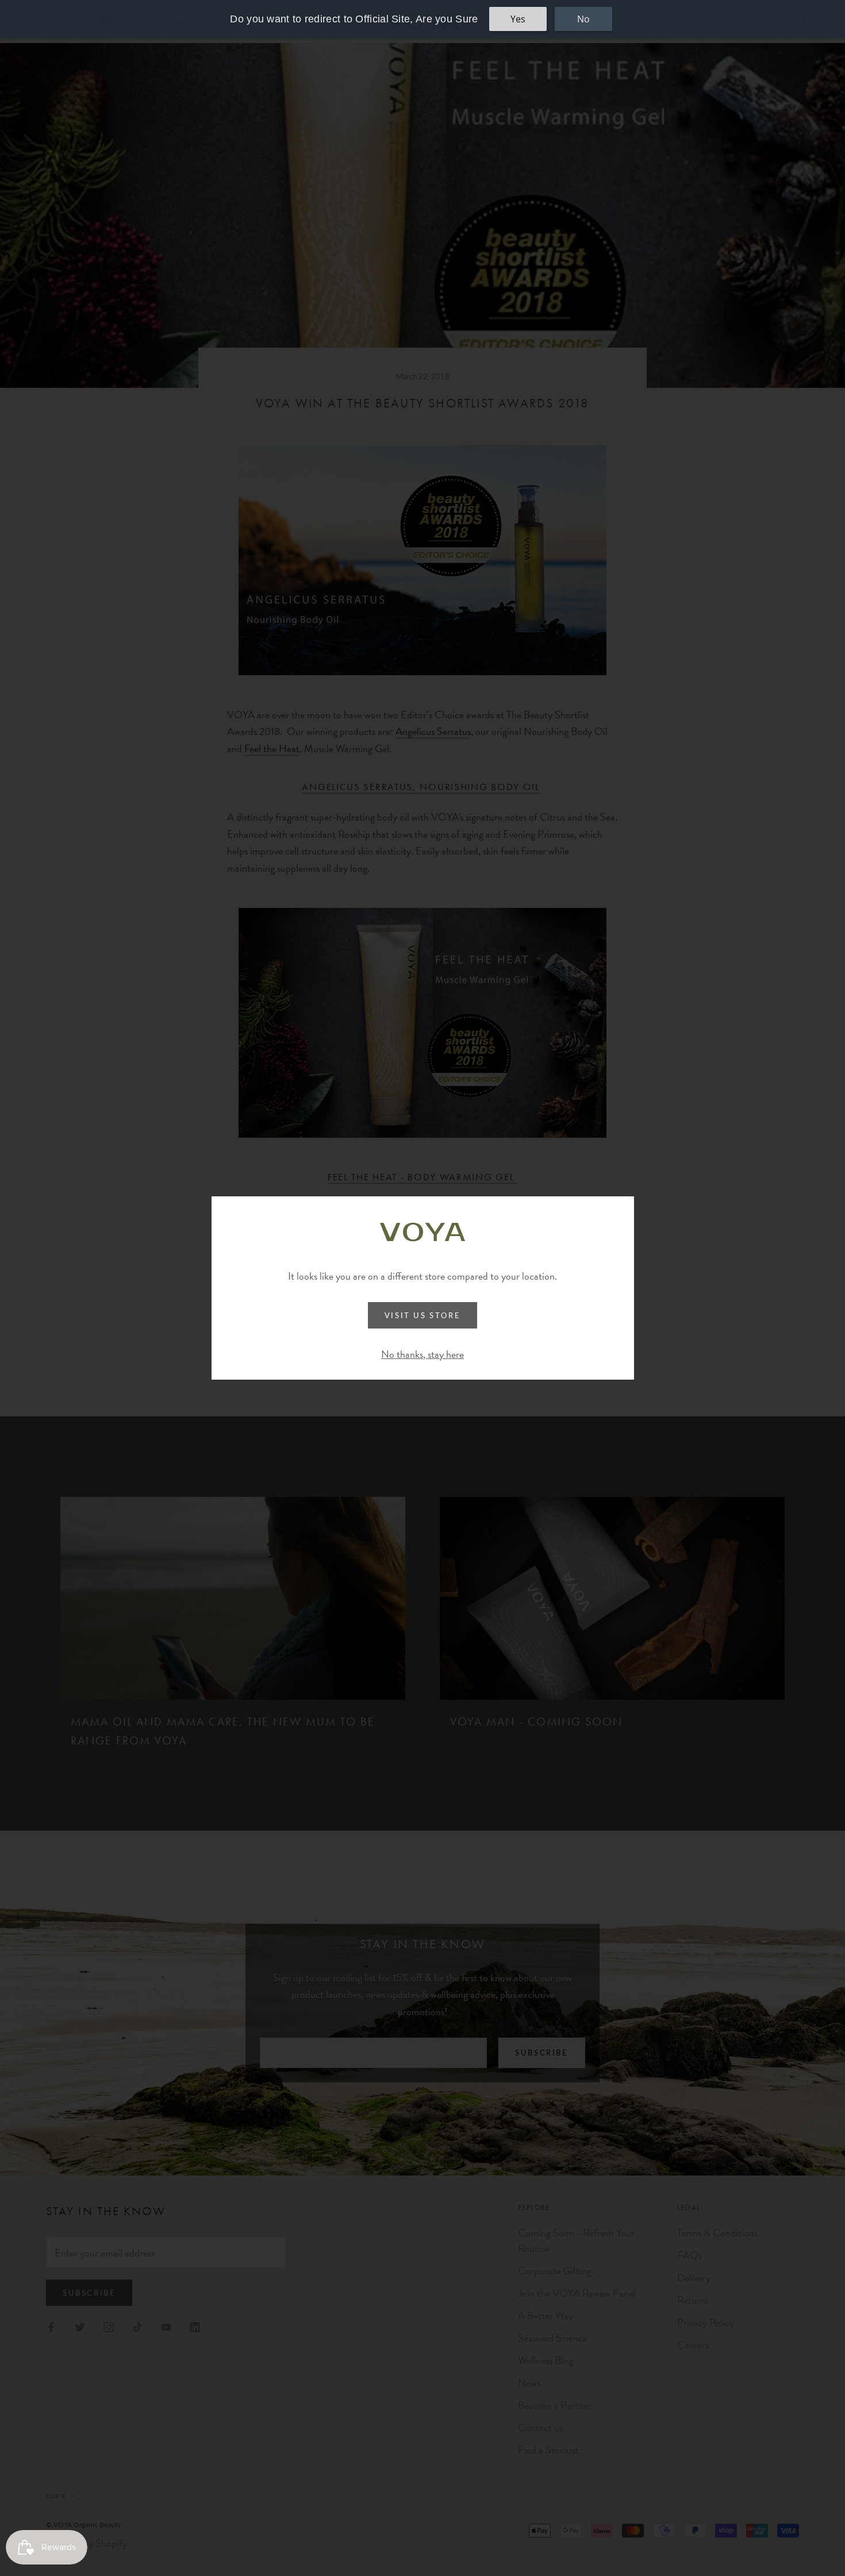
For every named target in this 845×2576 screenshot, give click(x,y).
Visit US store (422, 1315)
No (583, 19)
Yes (518, 19)
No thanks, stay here (422, 1354)
